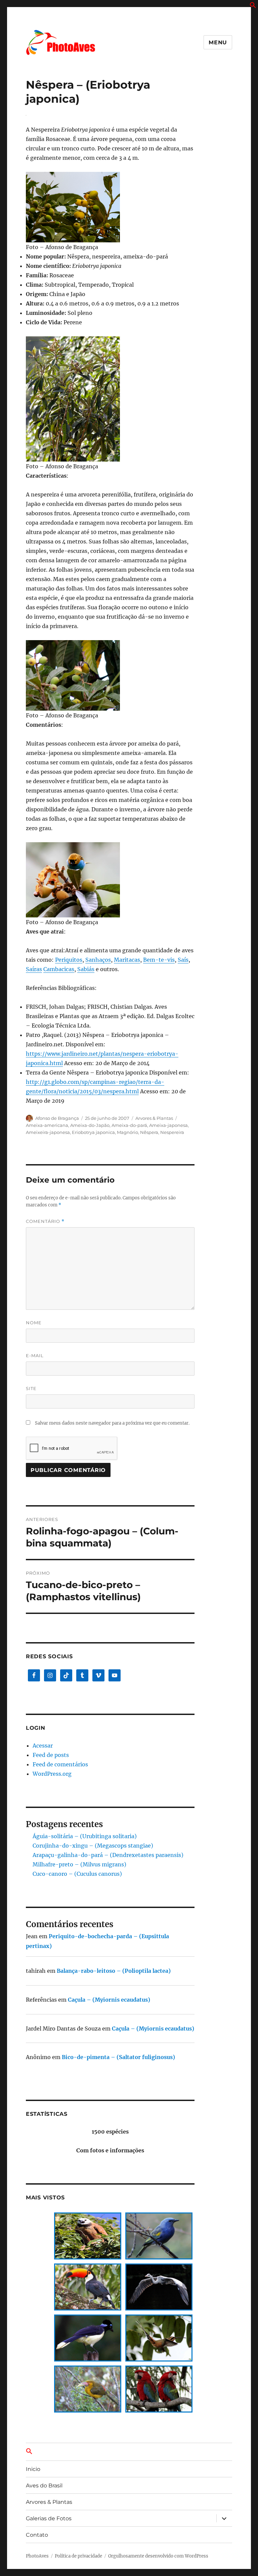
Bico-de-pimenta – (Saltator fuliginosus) (118, 2057)
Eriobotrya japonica (93, 1132)
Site (31, 1388)
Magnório (127, 1132)
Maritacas (127, 960)
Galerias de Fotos (49, 2518)
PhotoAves (37, 2556)
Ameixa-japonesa (168, 1125)
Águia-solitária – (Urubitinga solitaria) (85, 1836)
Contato (37, 2535)
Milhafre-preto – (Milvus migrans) (79, 1864)
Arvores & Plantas (154, 1118)
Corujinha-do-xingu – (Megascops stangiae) (93, 1846)
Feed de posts (51, 1755)
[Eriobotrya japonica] (110, 207)
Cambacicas (59, 969)
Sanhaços (98, 960)
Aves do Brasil (44, 2486)
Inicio (33, 2469)
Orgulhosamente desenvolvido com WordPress (158, 2556)
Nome (34, 1323)
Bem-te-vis (159, 960)
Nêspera (149, 1132)
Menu (218, 42)
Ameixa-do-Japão (90, 1125)
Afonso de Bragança (57, 1118)
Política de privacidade (78, 2556)
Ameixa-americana (47, 1125)
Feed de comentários (60, 1764)
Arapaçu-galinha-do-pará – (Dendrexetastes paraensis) (108, 1855)
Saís (183, 960)
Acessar (43, 1746)
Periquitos (69, 960)
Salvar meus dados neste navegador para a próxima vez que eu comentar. (112, 1423)
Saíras (34, 969)
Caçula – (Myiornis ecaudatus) (109, 2000)
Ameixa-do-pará (129, 1125)
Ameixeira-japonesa (48, 1132)
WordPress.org (52, 1774)
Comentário (45, 1221)
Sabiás (86, 969)
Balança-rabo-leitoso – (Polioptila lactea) (114, 1971)
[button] (253, 6)
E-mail (35, 1355)
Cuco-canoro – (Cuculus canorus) (77, 1874)
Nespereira (172, 1132)
